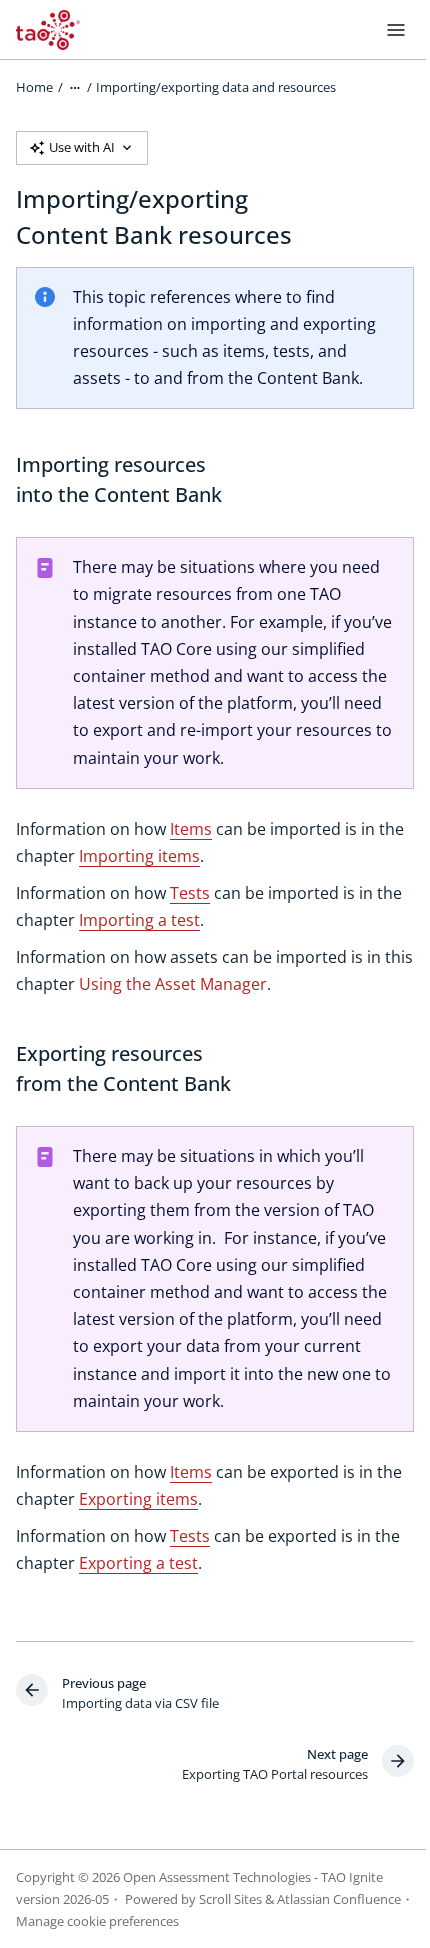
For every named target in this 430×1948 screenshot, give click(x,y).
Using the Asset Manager (173, 984)
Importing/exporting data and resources (216, 87)
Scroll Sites (230, 1899)
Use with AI (82, 147)
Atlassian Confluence (339, 1899)
